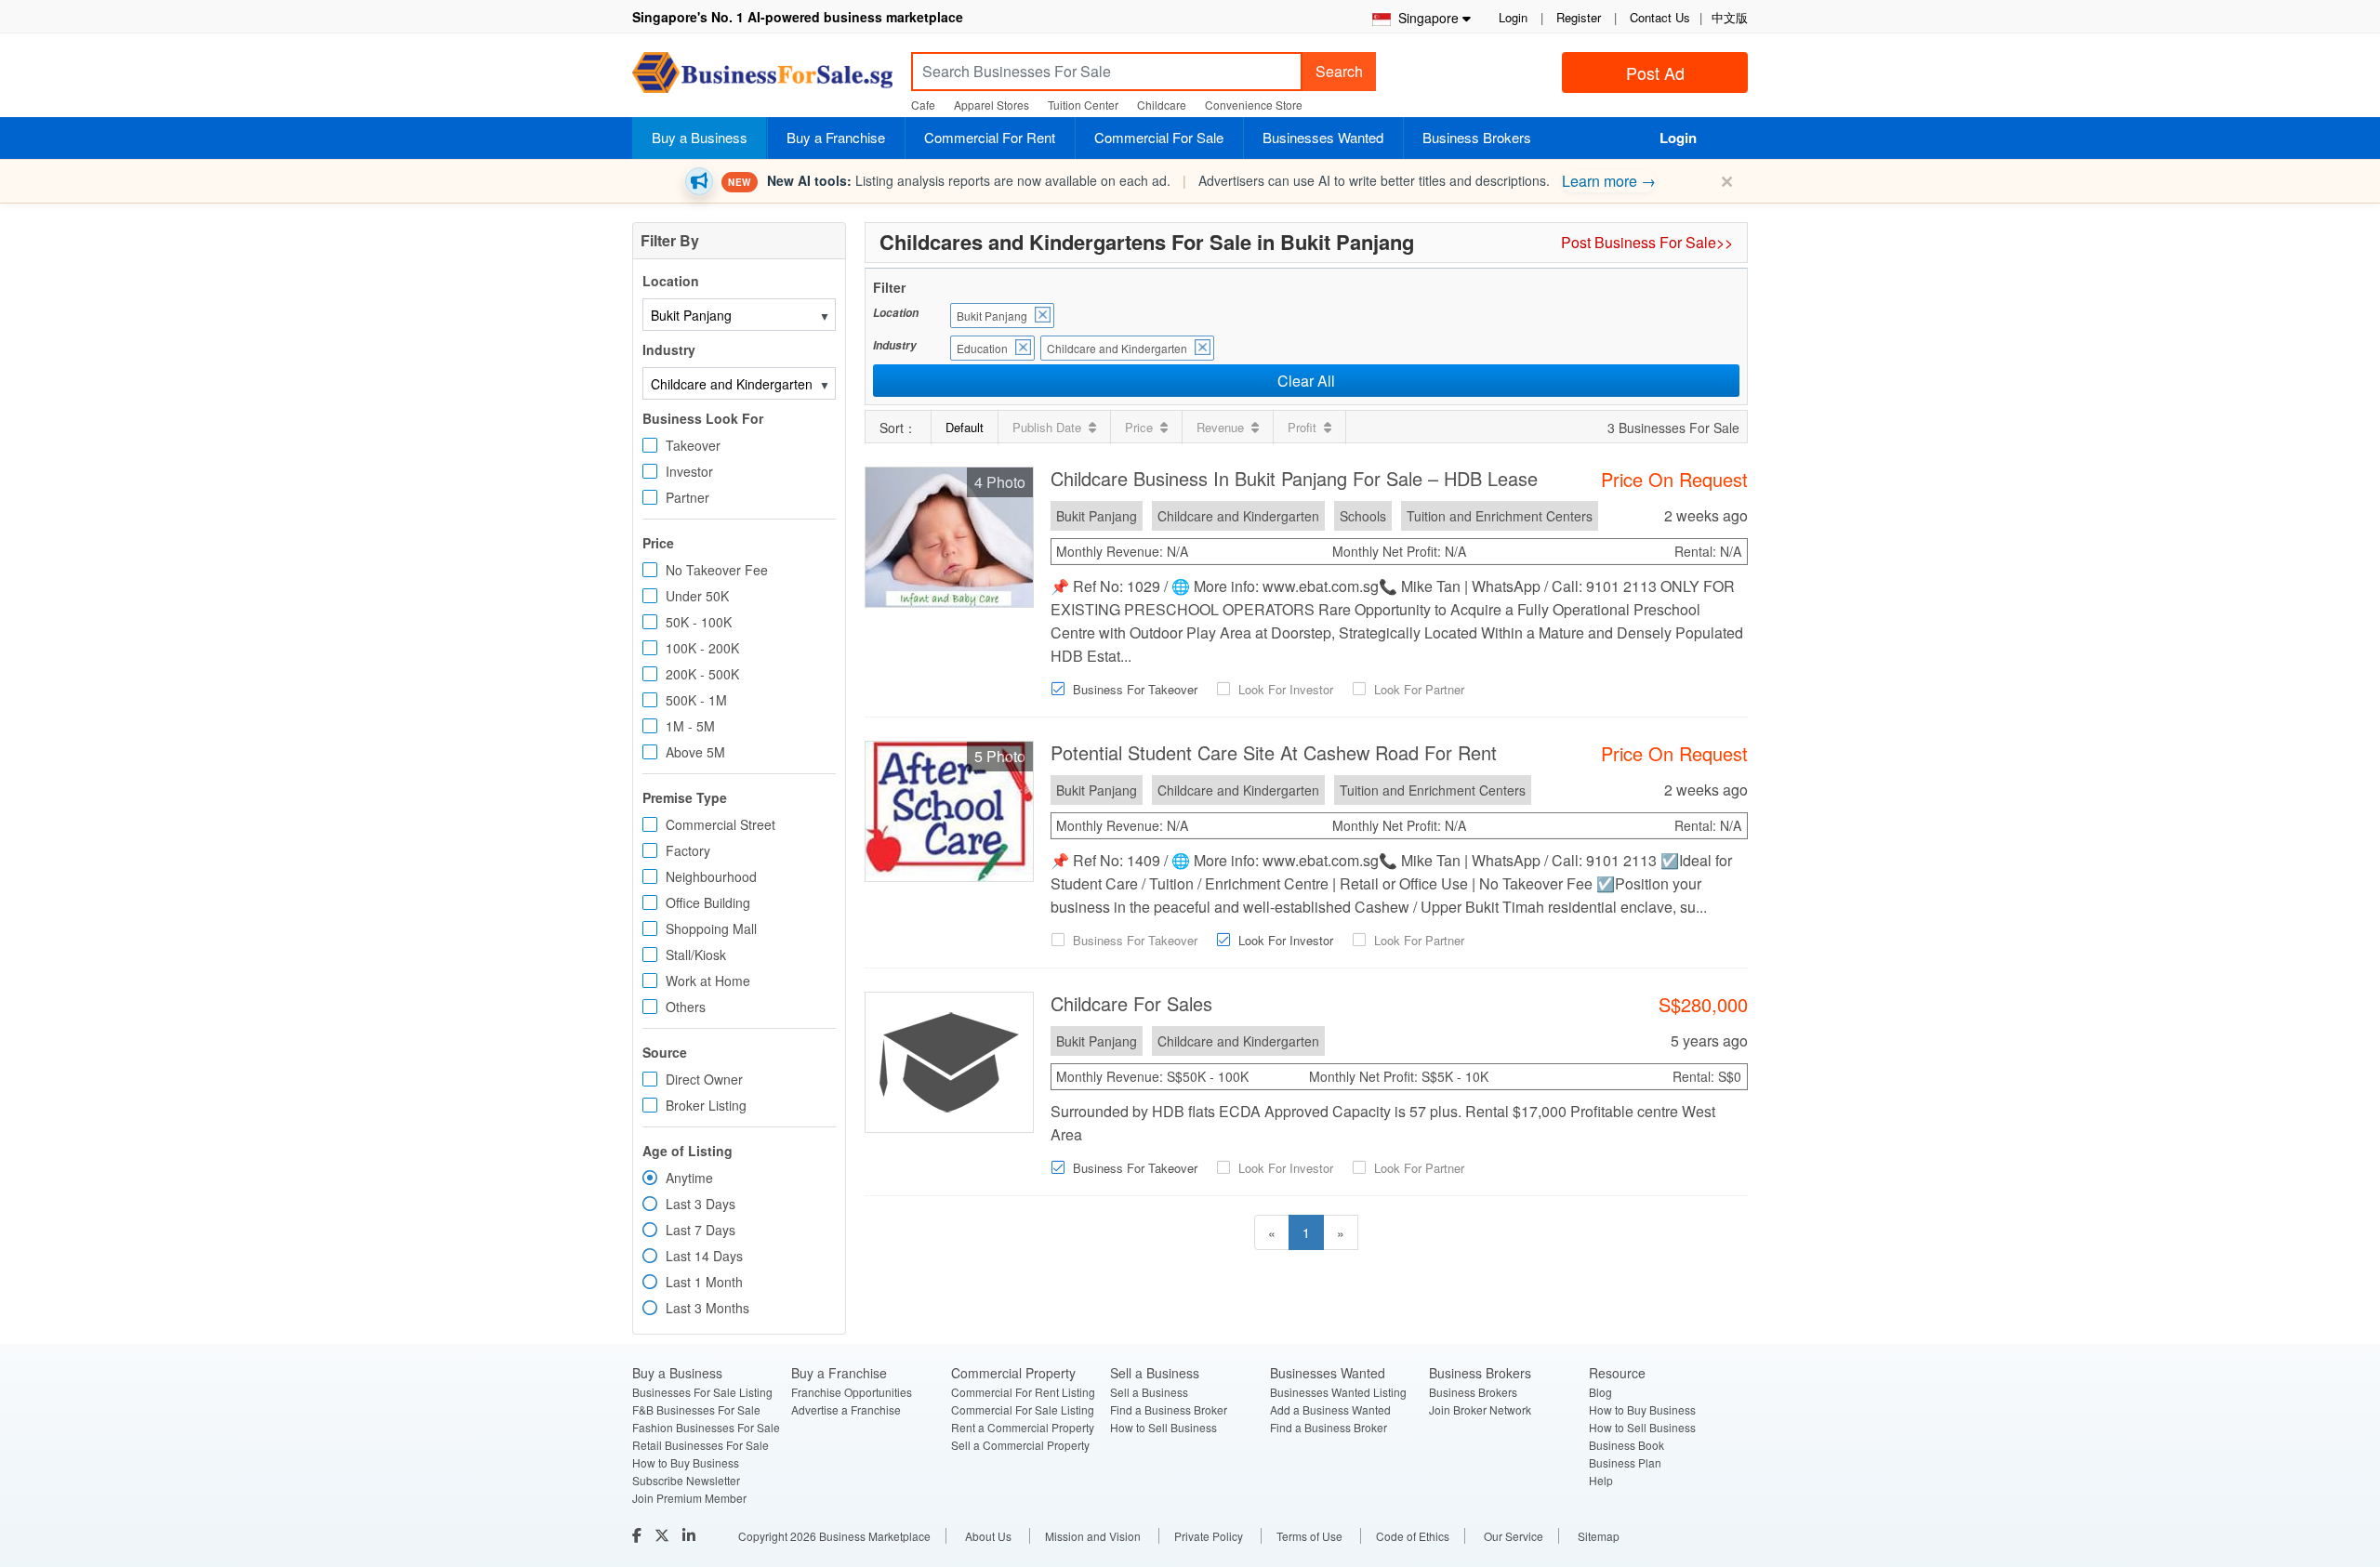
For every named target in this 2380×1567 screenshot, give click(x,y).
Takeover (693, 445)
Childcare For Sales (1131, 1003)
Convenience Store (1254, 105)
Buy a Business (700, 137)
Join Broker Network (1480, 1409)
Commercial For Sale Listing (1023, 1409)
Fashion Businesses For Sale (706, 1427)
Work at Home (708, 981)
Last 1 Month (704, 1282)
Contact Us (1660, 17)
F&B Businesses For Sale (696, 1409)
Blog (1600, 1392)
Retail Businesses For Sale (701, 1445)
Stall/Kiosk (696, 955)
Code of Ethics (1413, 1536)
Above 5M (695, 752)
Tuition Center (1083, 105)
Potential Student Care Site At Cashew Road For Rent (1274, 752)
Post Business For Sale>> (1647, 242)
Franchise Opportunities (852, 1392)
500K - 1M (696, 700)
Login (1513, 17)
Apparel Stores (992, 105)
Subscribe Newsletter (686, 1480)
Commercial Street (721, 824)
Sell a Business (1149, 1392)
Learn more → (1609, 181)
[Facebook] (639, 1535)
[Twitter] (664, 1535)
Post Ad (1655, 72)
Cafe (923, 105)
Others (686, 1007)
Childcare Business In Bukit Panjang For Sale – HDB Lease (1294, 478)
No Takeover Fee (717, 570)
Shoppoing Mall (711, 928)
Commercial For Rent (990, 137)
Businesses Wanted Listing (1338, 1392)
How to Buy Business (686, 1462)
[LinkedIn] (691, 1535)
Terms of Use (1309, 1536)
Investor (689, 471)
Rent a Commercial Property (1023, 1427)
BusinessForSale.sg (762, 79)
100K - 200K (702, 648)
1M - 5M (690, 726)
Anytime (689, 1178)
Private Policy (1209, 1536)
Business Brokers (1477, 137)
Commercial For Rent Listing (1023, 1392)
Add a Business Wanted (1330, 1409)
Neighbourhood (711, 876)
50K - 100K (699, 622)
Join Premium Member (689, 1498)
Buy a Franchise (836, 137)
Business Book (1626, 1445)
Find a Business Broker (1169, 1409)
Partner (688, 497)
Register (1579, 17)
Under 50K (697, 596)
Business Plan (1625, 1462)
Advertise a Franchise (846, 1409)
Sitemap (1599, 1536)
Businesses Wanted (1323, 137)
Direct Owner (704, 1079)
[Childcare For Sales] (949, 1060)
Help (1601, 1480)
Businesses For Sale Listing (702, 1392)
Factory (688, 850)
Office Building (708, 902)
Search (1339, 71)
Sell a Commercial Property (1020, 1445)
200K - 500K (702, 674)
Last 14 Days (704, 1256)
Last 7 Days (701, 1230)
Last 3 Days (701, 1204)
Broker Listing (706, 1105)
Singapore (1425, 18)
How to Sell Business (1164, 1427)
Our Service (1514, 1536)
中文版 (1730, 17)
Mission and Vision (1093, 1536)
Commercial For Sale (1159, 137)
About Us (988, 1536)
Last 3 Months (707, 1308)
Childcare (1162, 105)
